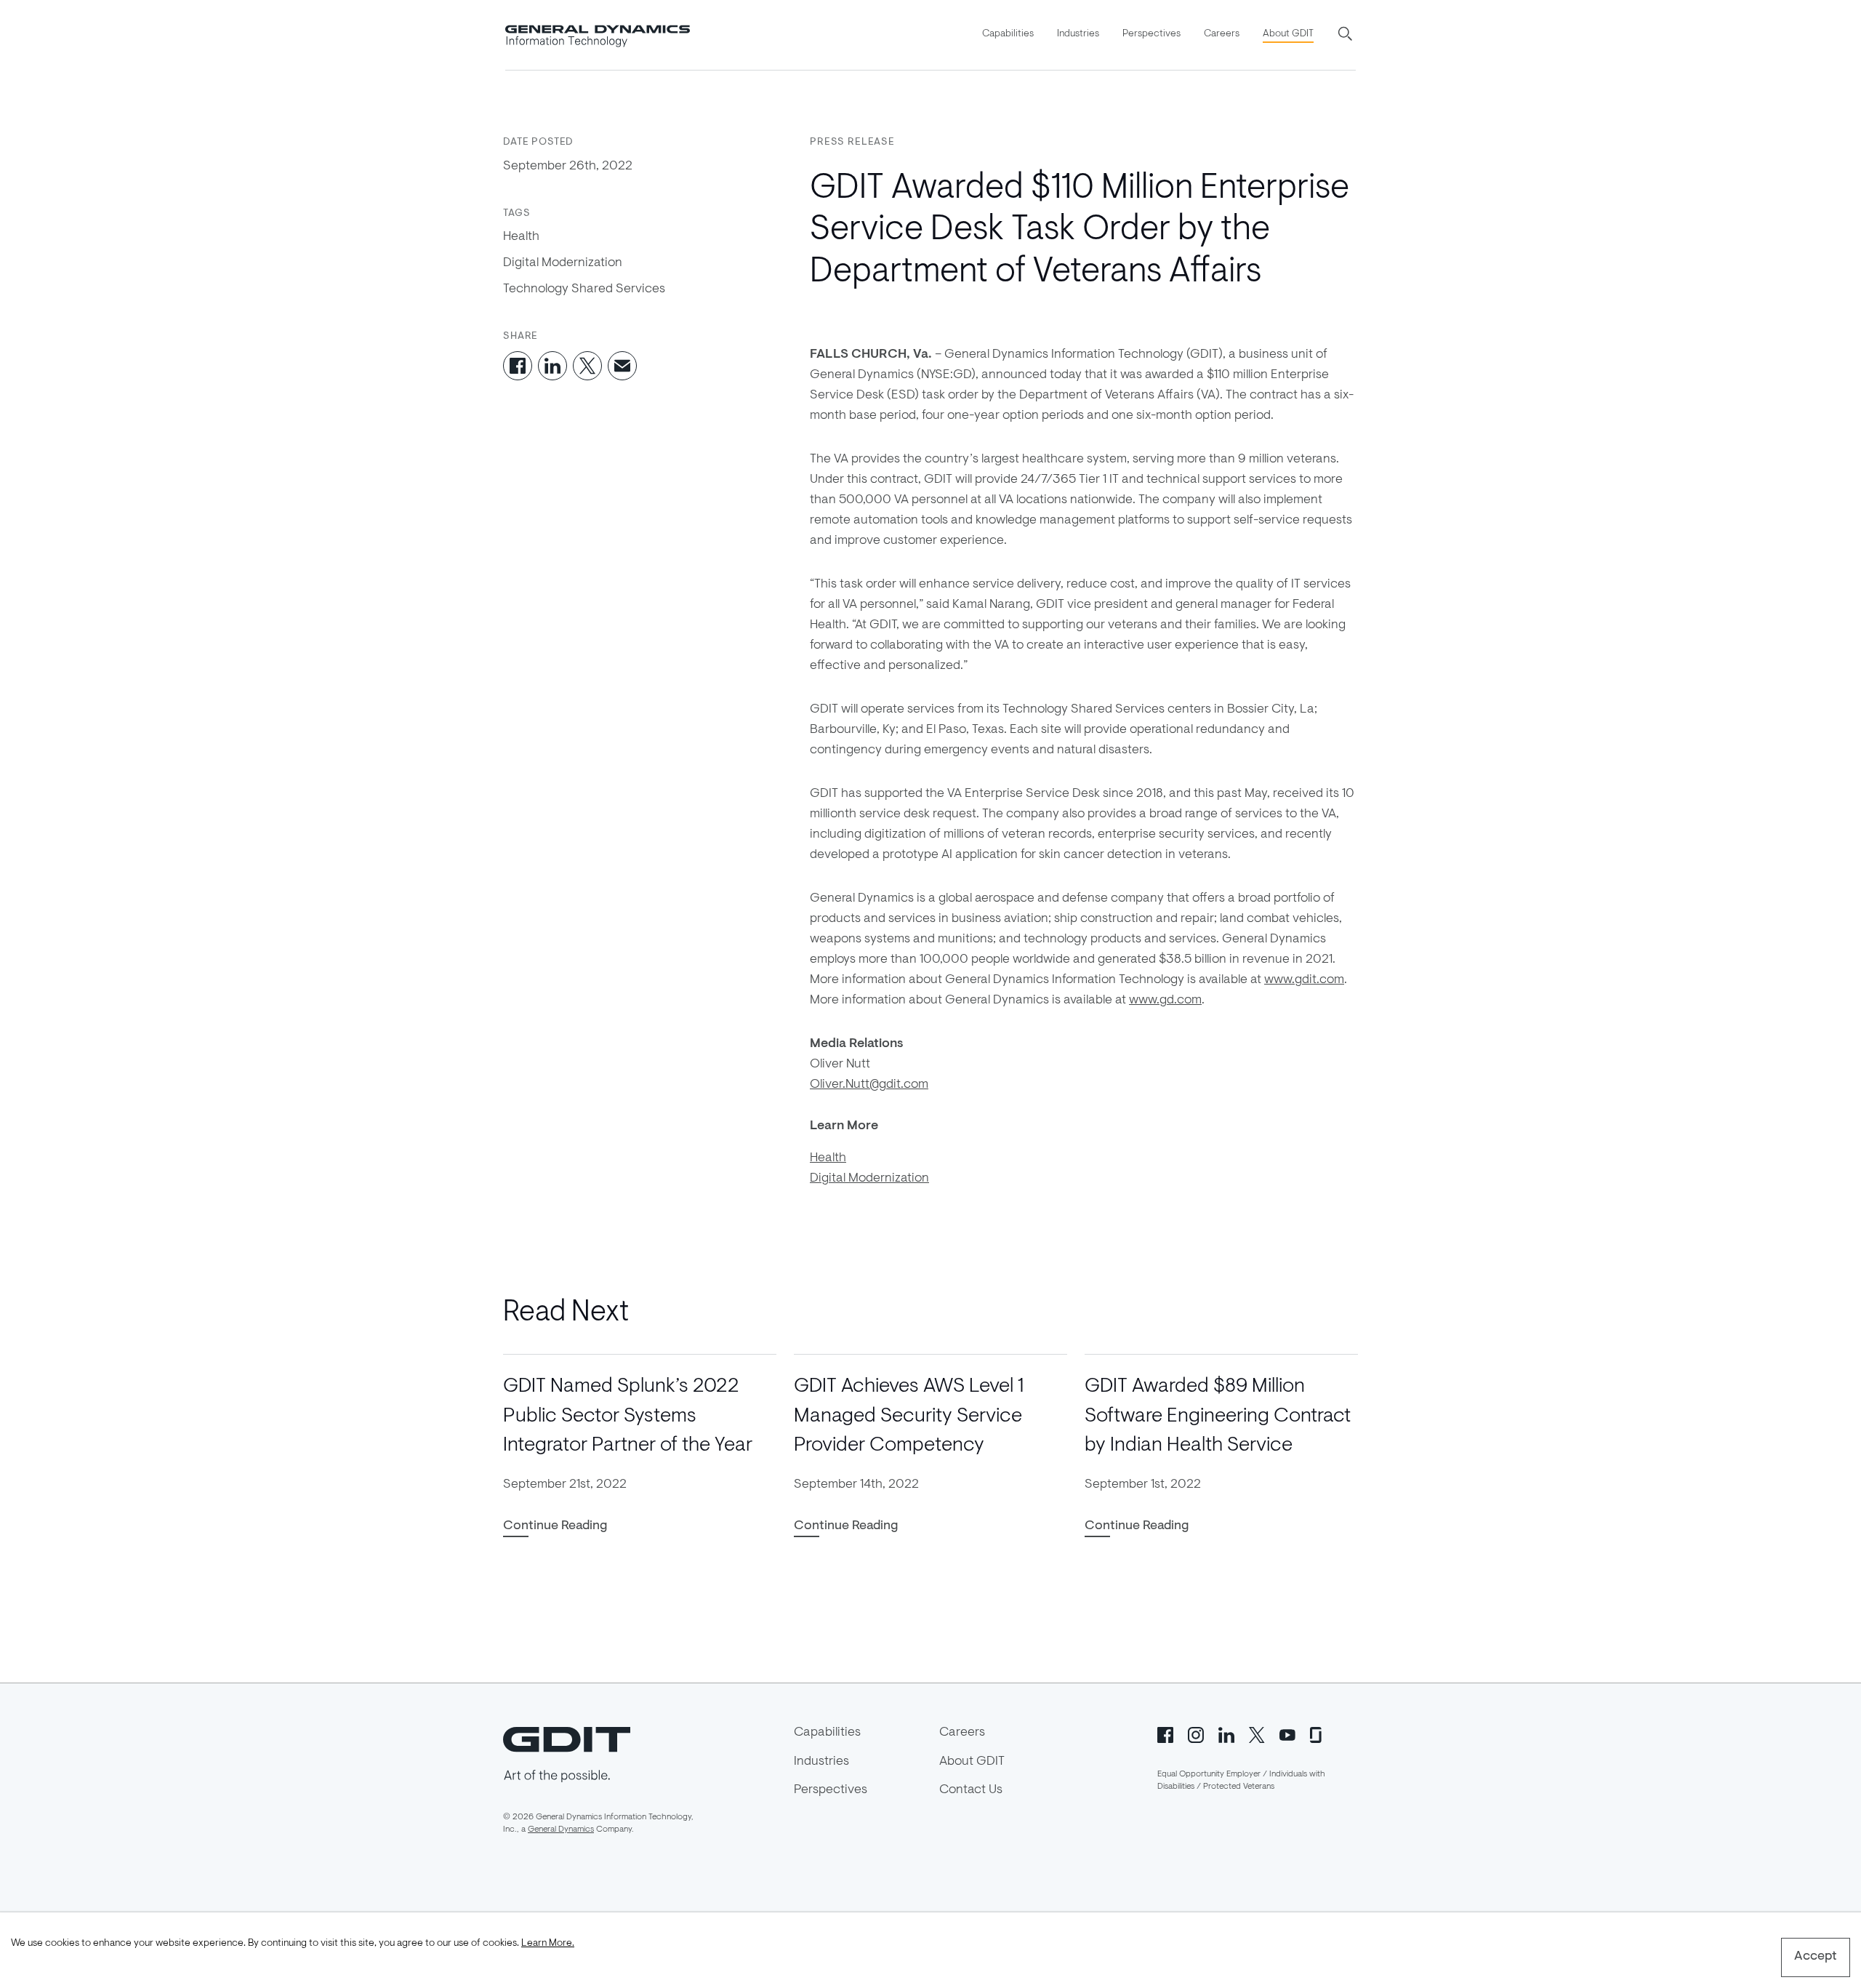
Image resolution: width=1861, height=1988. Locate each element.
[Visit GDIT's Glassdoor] (1318, 1734)
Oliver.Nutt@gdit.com (869, 1085)
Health (521, 237)
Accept (1816, 1957)
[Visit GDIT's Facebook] (1165, 1734)
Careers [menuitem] (1222, 34)
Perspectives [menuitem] (1151, 34)
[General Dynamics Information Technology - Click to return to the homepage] (598, 35)
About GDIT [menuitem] (1288, 34)
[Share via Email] (622, 366)
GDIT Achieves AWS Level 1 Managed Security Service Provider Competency (909, 1416)
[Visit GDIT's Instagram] (1196, 1734)
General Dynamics (561, 1829)
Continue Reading (555, 1526)
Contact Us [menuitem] (971, 1790)
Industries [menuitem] (1078, 34)
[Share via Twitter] (587, 366)
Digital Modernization (563, 263)
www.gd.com (1165, 1001)
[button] (1346, 35)
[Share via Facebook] (518, 366)
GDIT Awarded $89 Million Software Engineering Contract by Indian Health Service (1218, 1416)
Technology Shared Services (584, 289)
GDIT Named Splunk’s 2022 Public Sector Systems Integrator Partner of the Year (628, 1416)
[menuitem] (1008, 35)
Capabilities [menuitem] (1008, 34)
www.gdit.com (1304, 980)
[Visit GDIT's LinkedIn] (1226, 1734)
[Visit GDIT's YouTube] (1287, 1734)
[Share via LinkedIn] (552, 366)
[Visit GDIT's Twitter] (1257, 1734)
